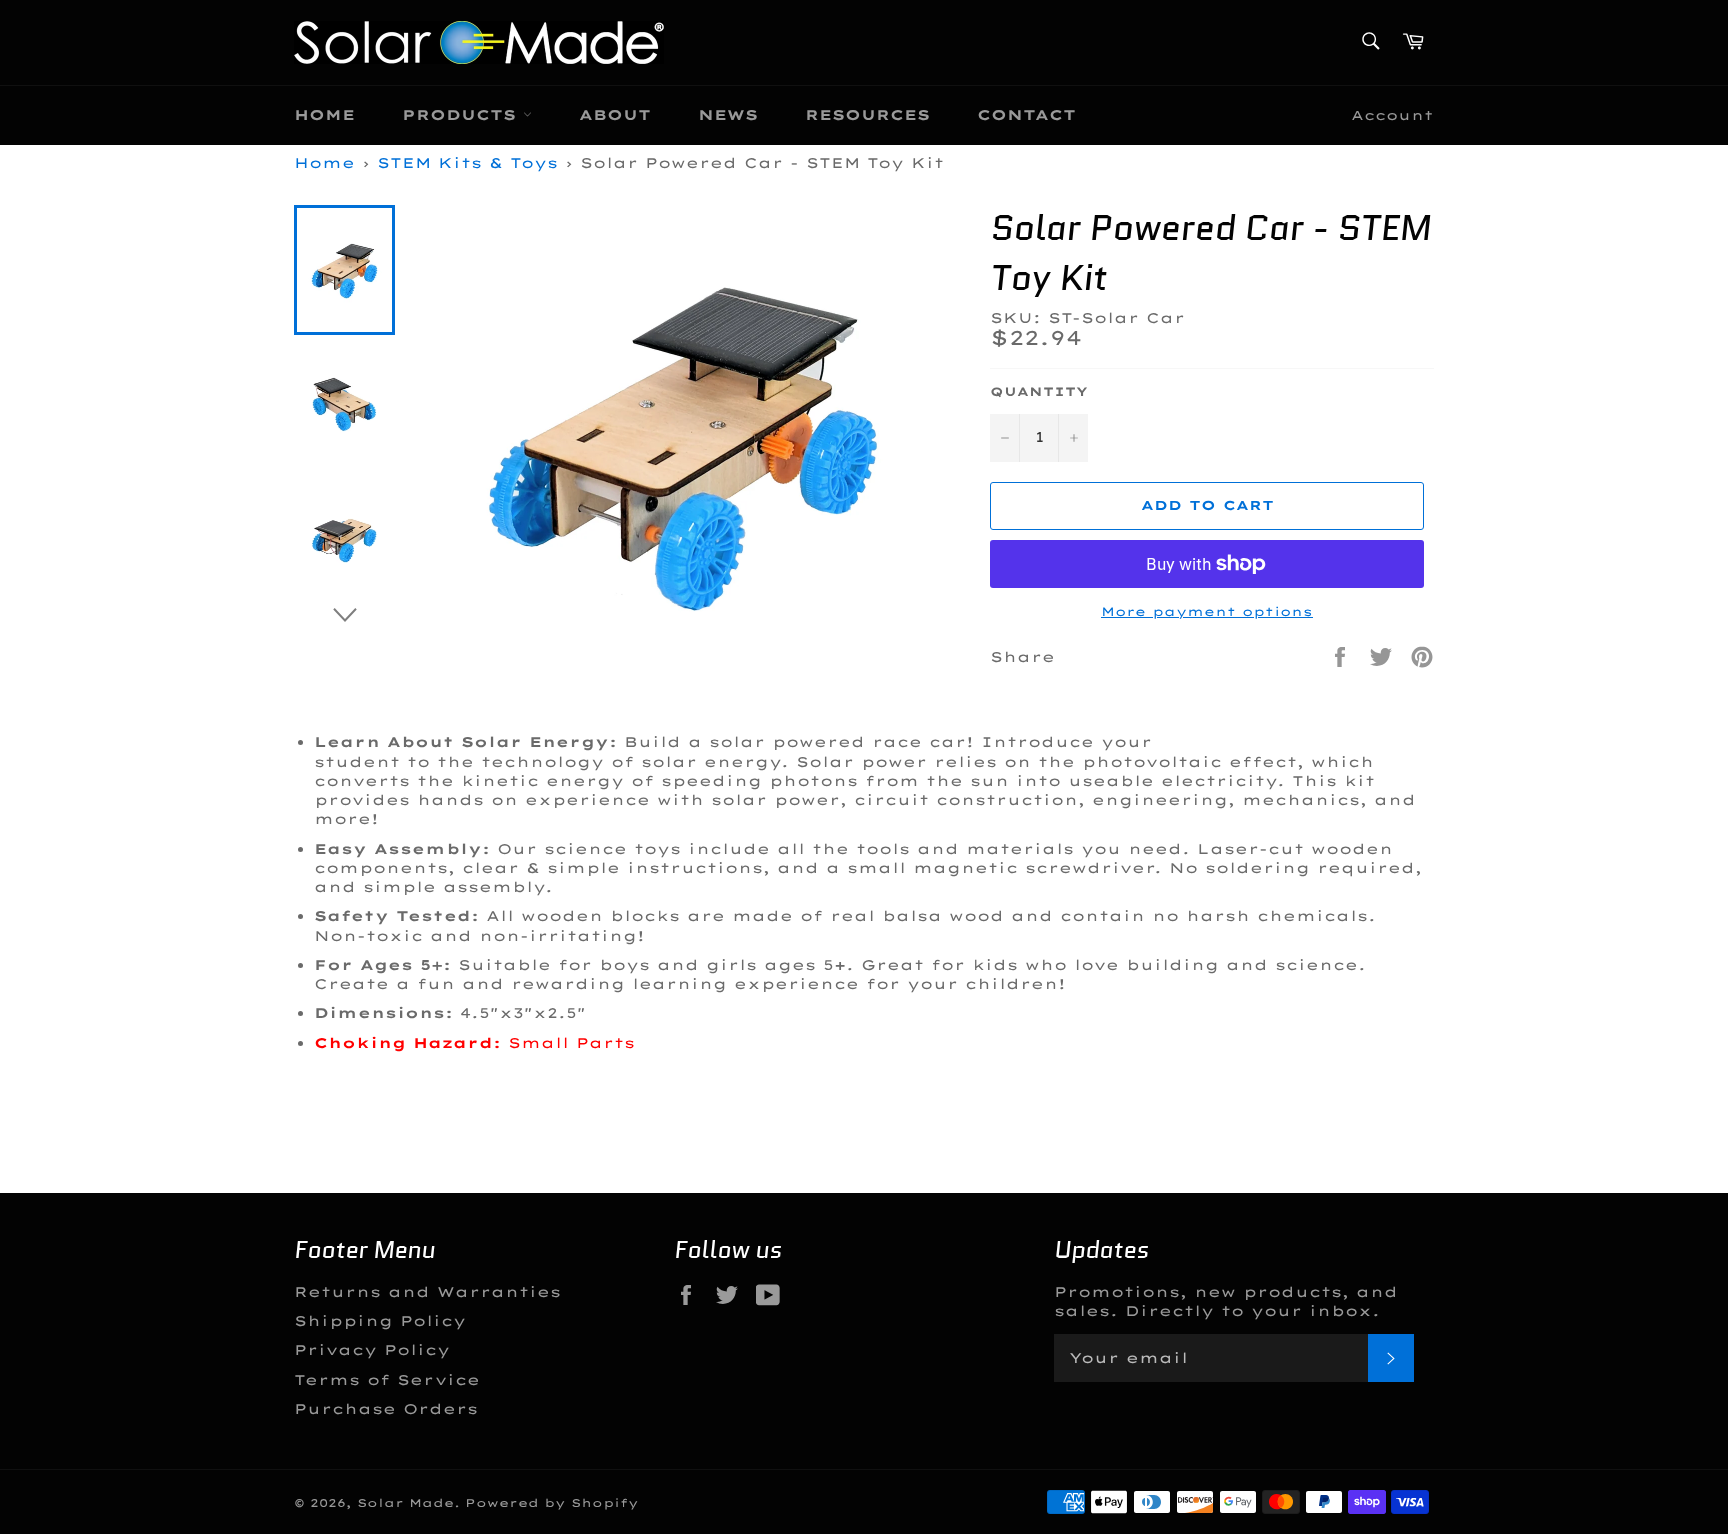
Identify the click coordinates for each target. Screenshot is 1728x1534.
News (728, 115)
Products (462, 115)
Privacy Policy (372, 1350)
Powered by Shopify (552, 1503)
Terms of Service (387, 1380)
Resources (867, 115)
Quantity (1039, 391)
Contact (1026, 115)
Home (324, 115)
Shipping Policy (380, 1321)
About (615, 115)
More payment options (1207, 611)
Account (1392, 115)
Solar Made (405, 1503)
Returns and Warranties (427, 1292)
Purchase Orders (386, 1409)
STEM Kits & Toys (467, 163)
